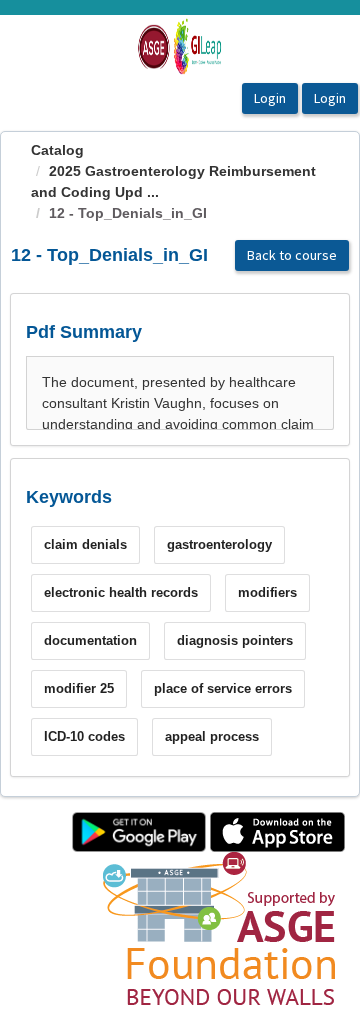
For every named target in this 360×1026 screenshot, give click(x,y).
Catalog (57, 150)
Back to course (292, 255)
